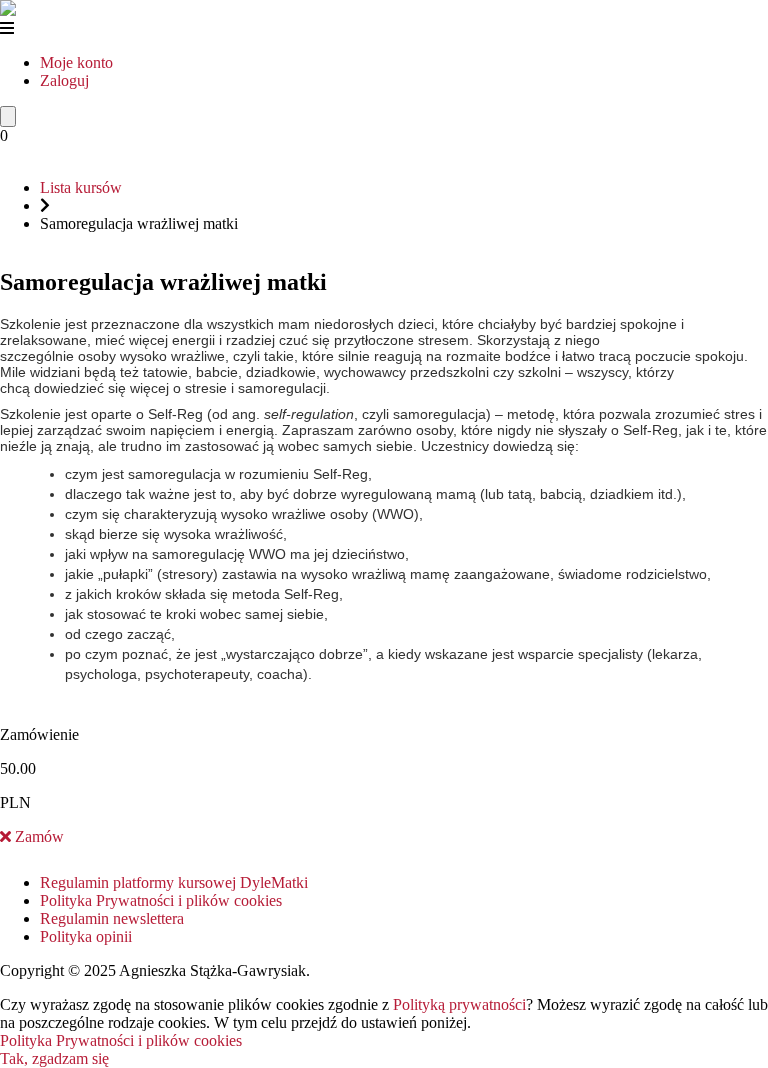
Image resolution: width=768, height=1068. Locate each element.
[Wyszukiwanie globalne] (8, 116)
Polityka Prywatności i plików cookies (161, 900)
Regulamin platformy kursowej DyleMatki (174, 882)
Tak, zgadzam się (54, 1058)
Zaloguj (64, 80)
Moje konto (76, 62)
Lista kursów (81, 187)
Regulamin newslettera (112, 918)
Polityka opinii (86, 936)
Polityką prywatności (459, 1004)
